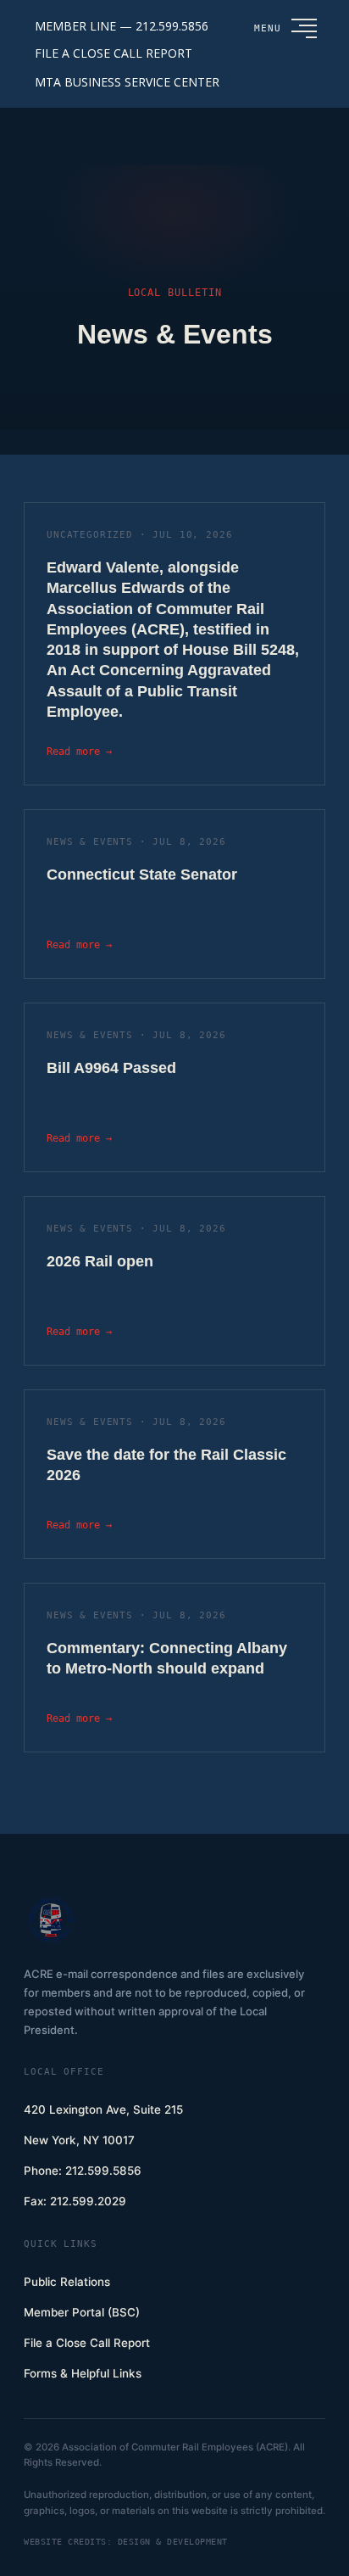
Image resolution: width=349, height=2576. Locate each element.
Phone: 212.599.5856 (83, 2171)
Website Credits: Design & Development (126, 2542)
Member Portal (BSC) (82, 2312)
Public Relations (67, 2282)
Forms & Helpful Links (83, 2373)
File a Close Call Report (87, 2343)
